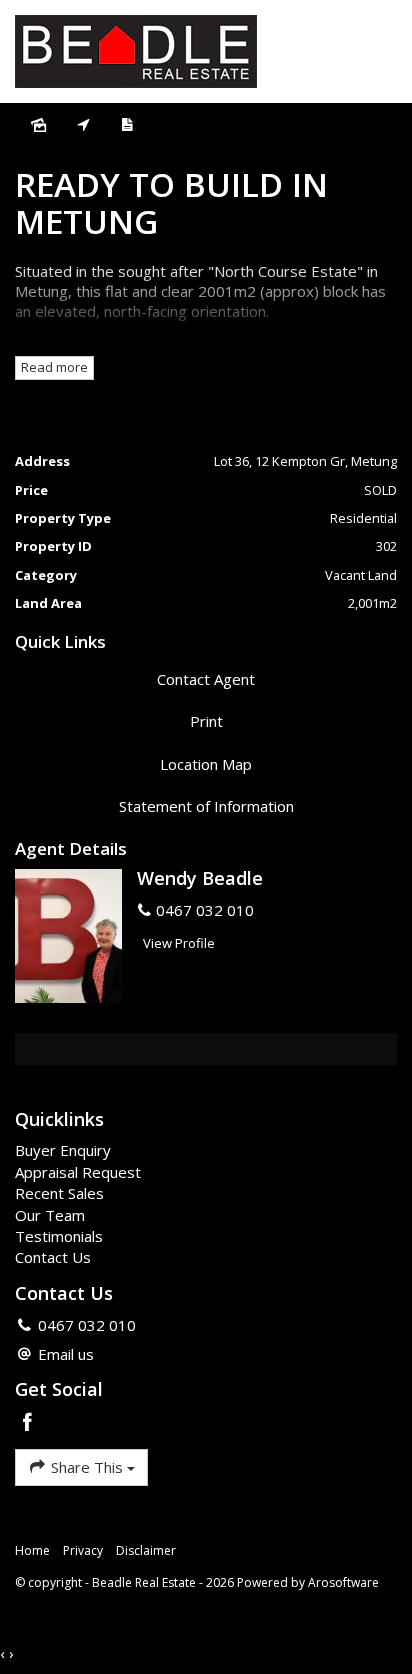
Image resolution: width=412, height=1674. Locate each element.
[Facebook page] (28, 1423)
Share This (87, 1467)
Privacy (83, 1550)
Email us (66, 1354)
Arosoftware (343, 1582)
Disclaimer (146, 1550)
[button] (206, 721)
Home (32, 1550)
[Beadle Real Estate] (136, 50)
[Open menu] (378, 52)
